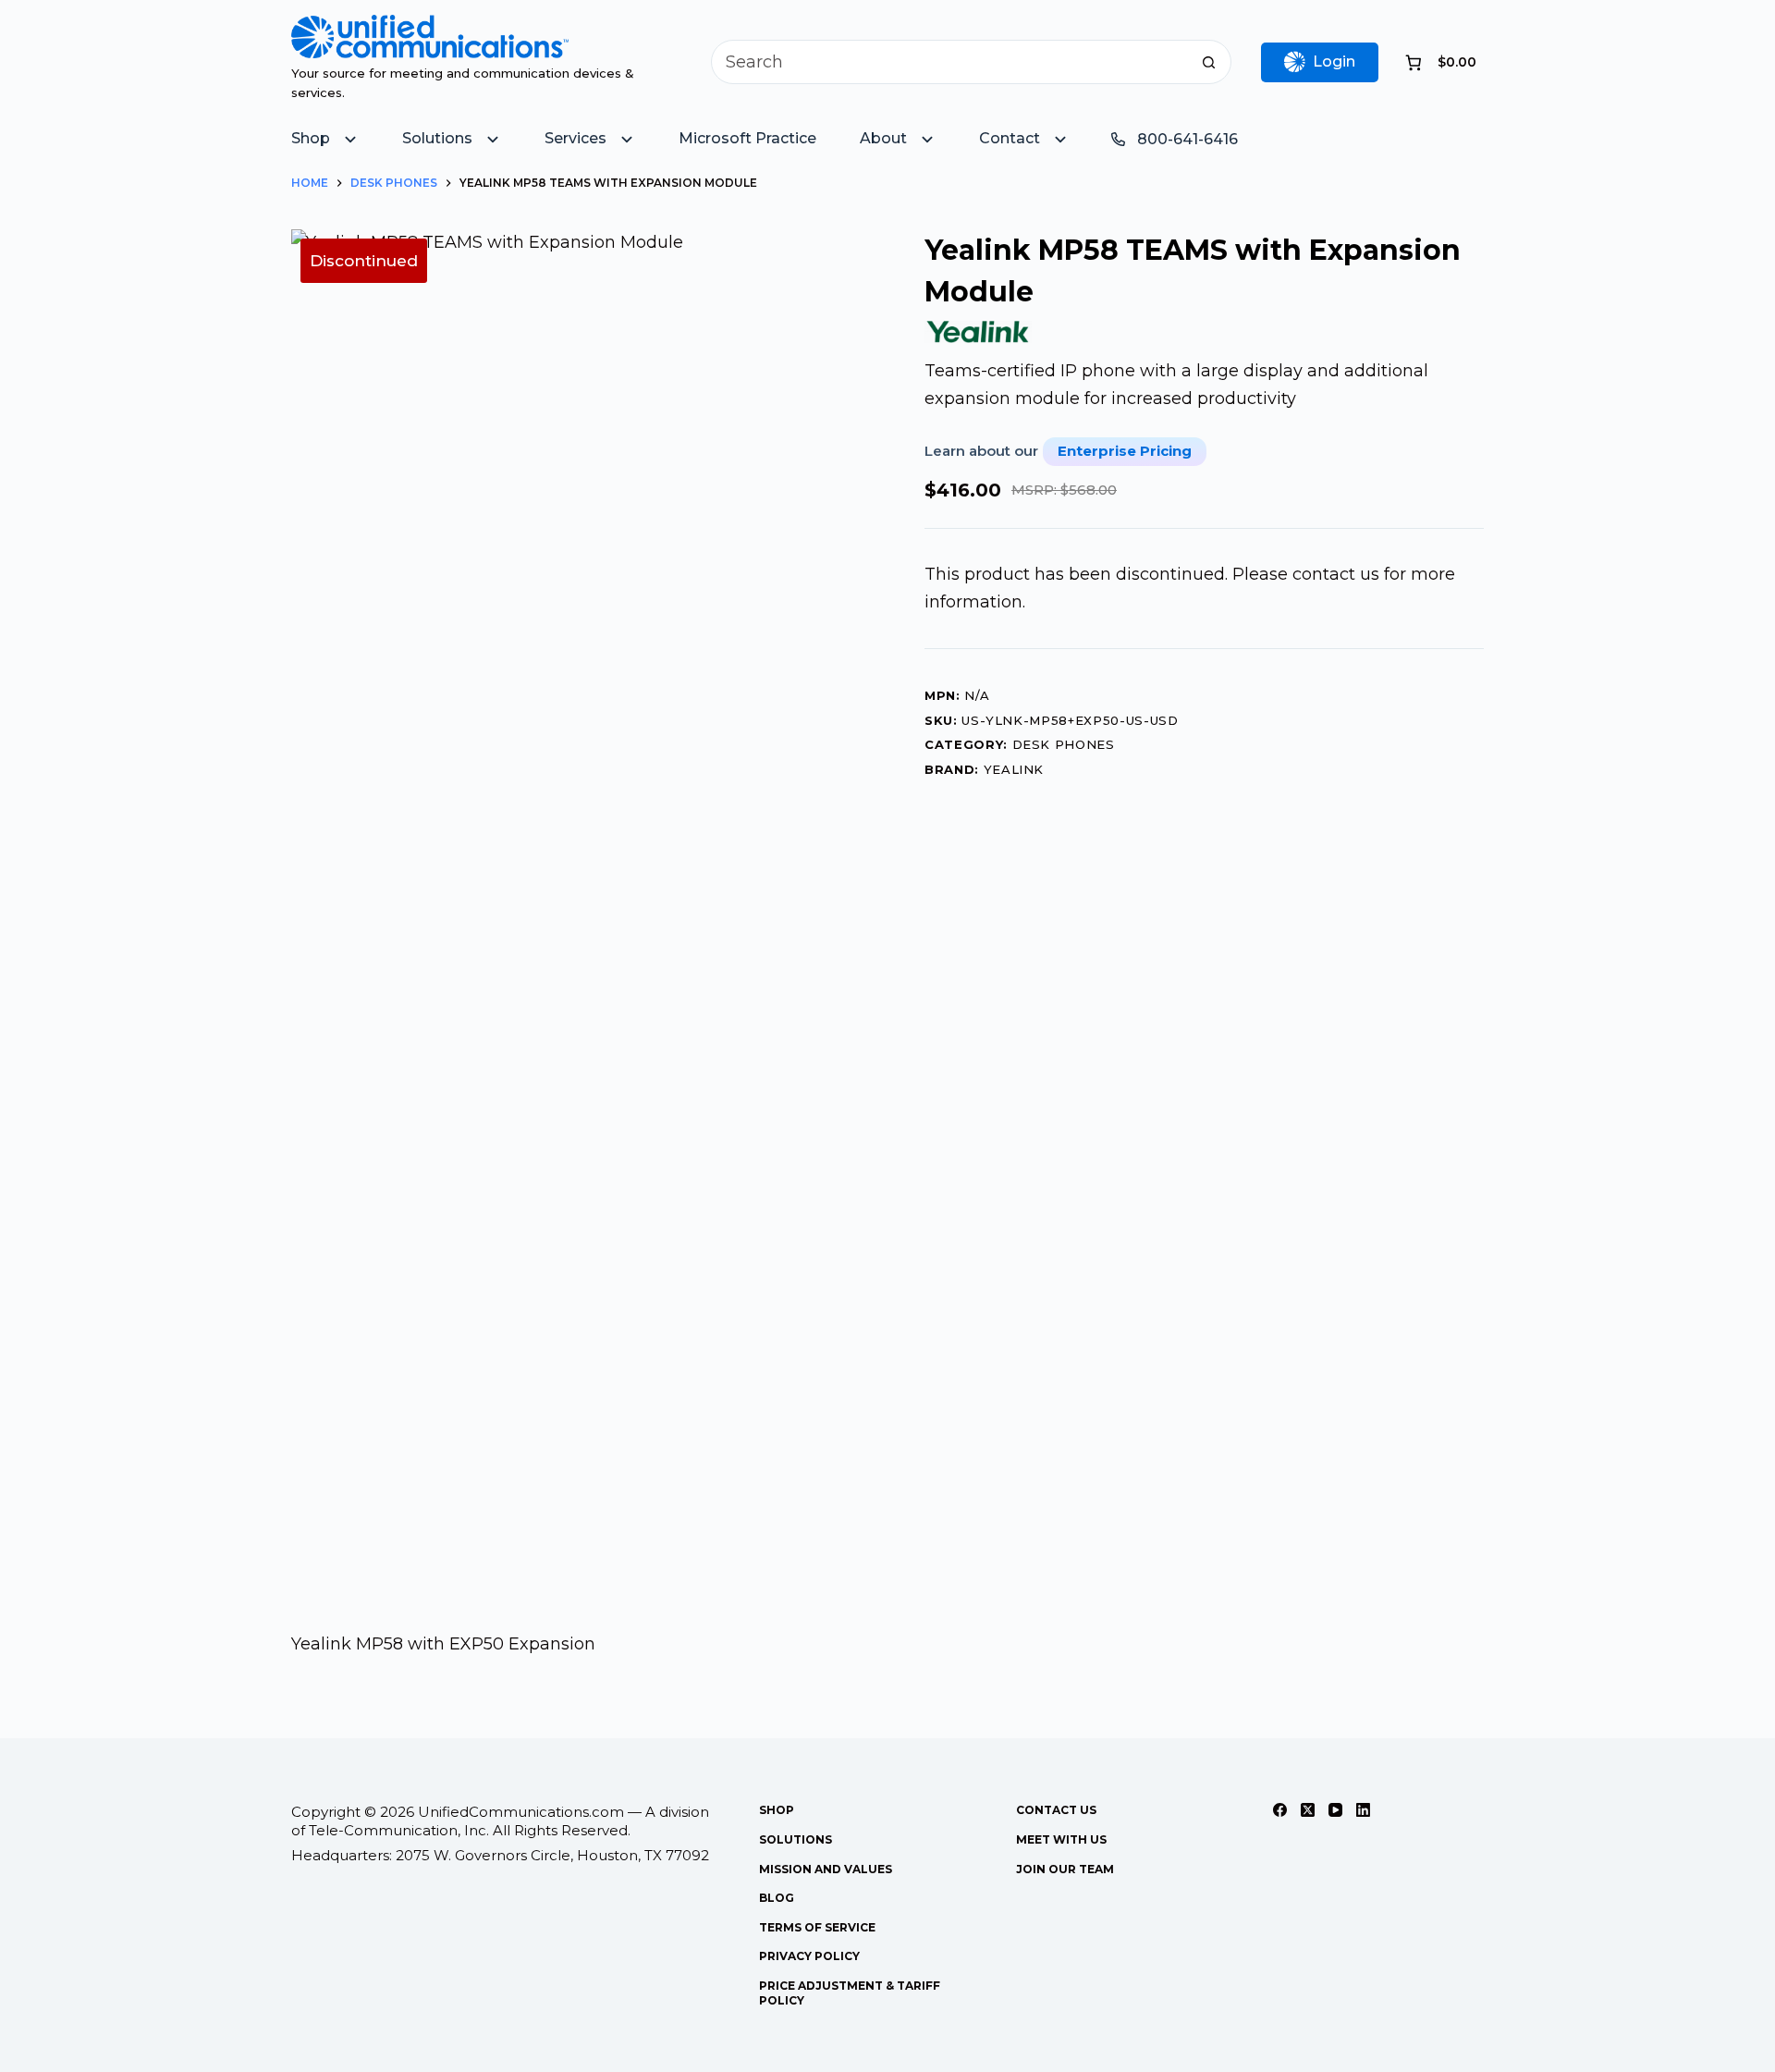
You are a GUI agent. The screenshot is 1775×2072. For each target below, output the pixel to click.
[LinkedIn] (1363, 1810)
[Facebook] (1280, 1810)
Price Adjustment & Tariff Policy (850, 1993)
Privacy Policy (809, 1956)
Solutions (796, 1839)
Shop (777, 1810)
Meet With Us (1061, 1839)
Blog (777, 1898)
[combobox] (950, 62)
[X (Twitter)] (1308, 1810)
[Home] (430, 28)
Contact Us (1056, 1810)
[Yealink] (978, 332)
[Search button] (1209, 62)
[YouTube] (1335, 1810)
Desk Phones (1064, 744)
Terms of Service (817, 1927)
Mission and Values (826, 1869)
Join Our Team (1065, 1869)
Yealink (1014, 769)
